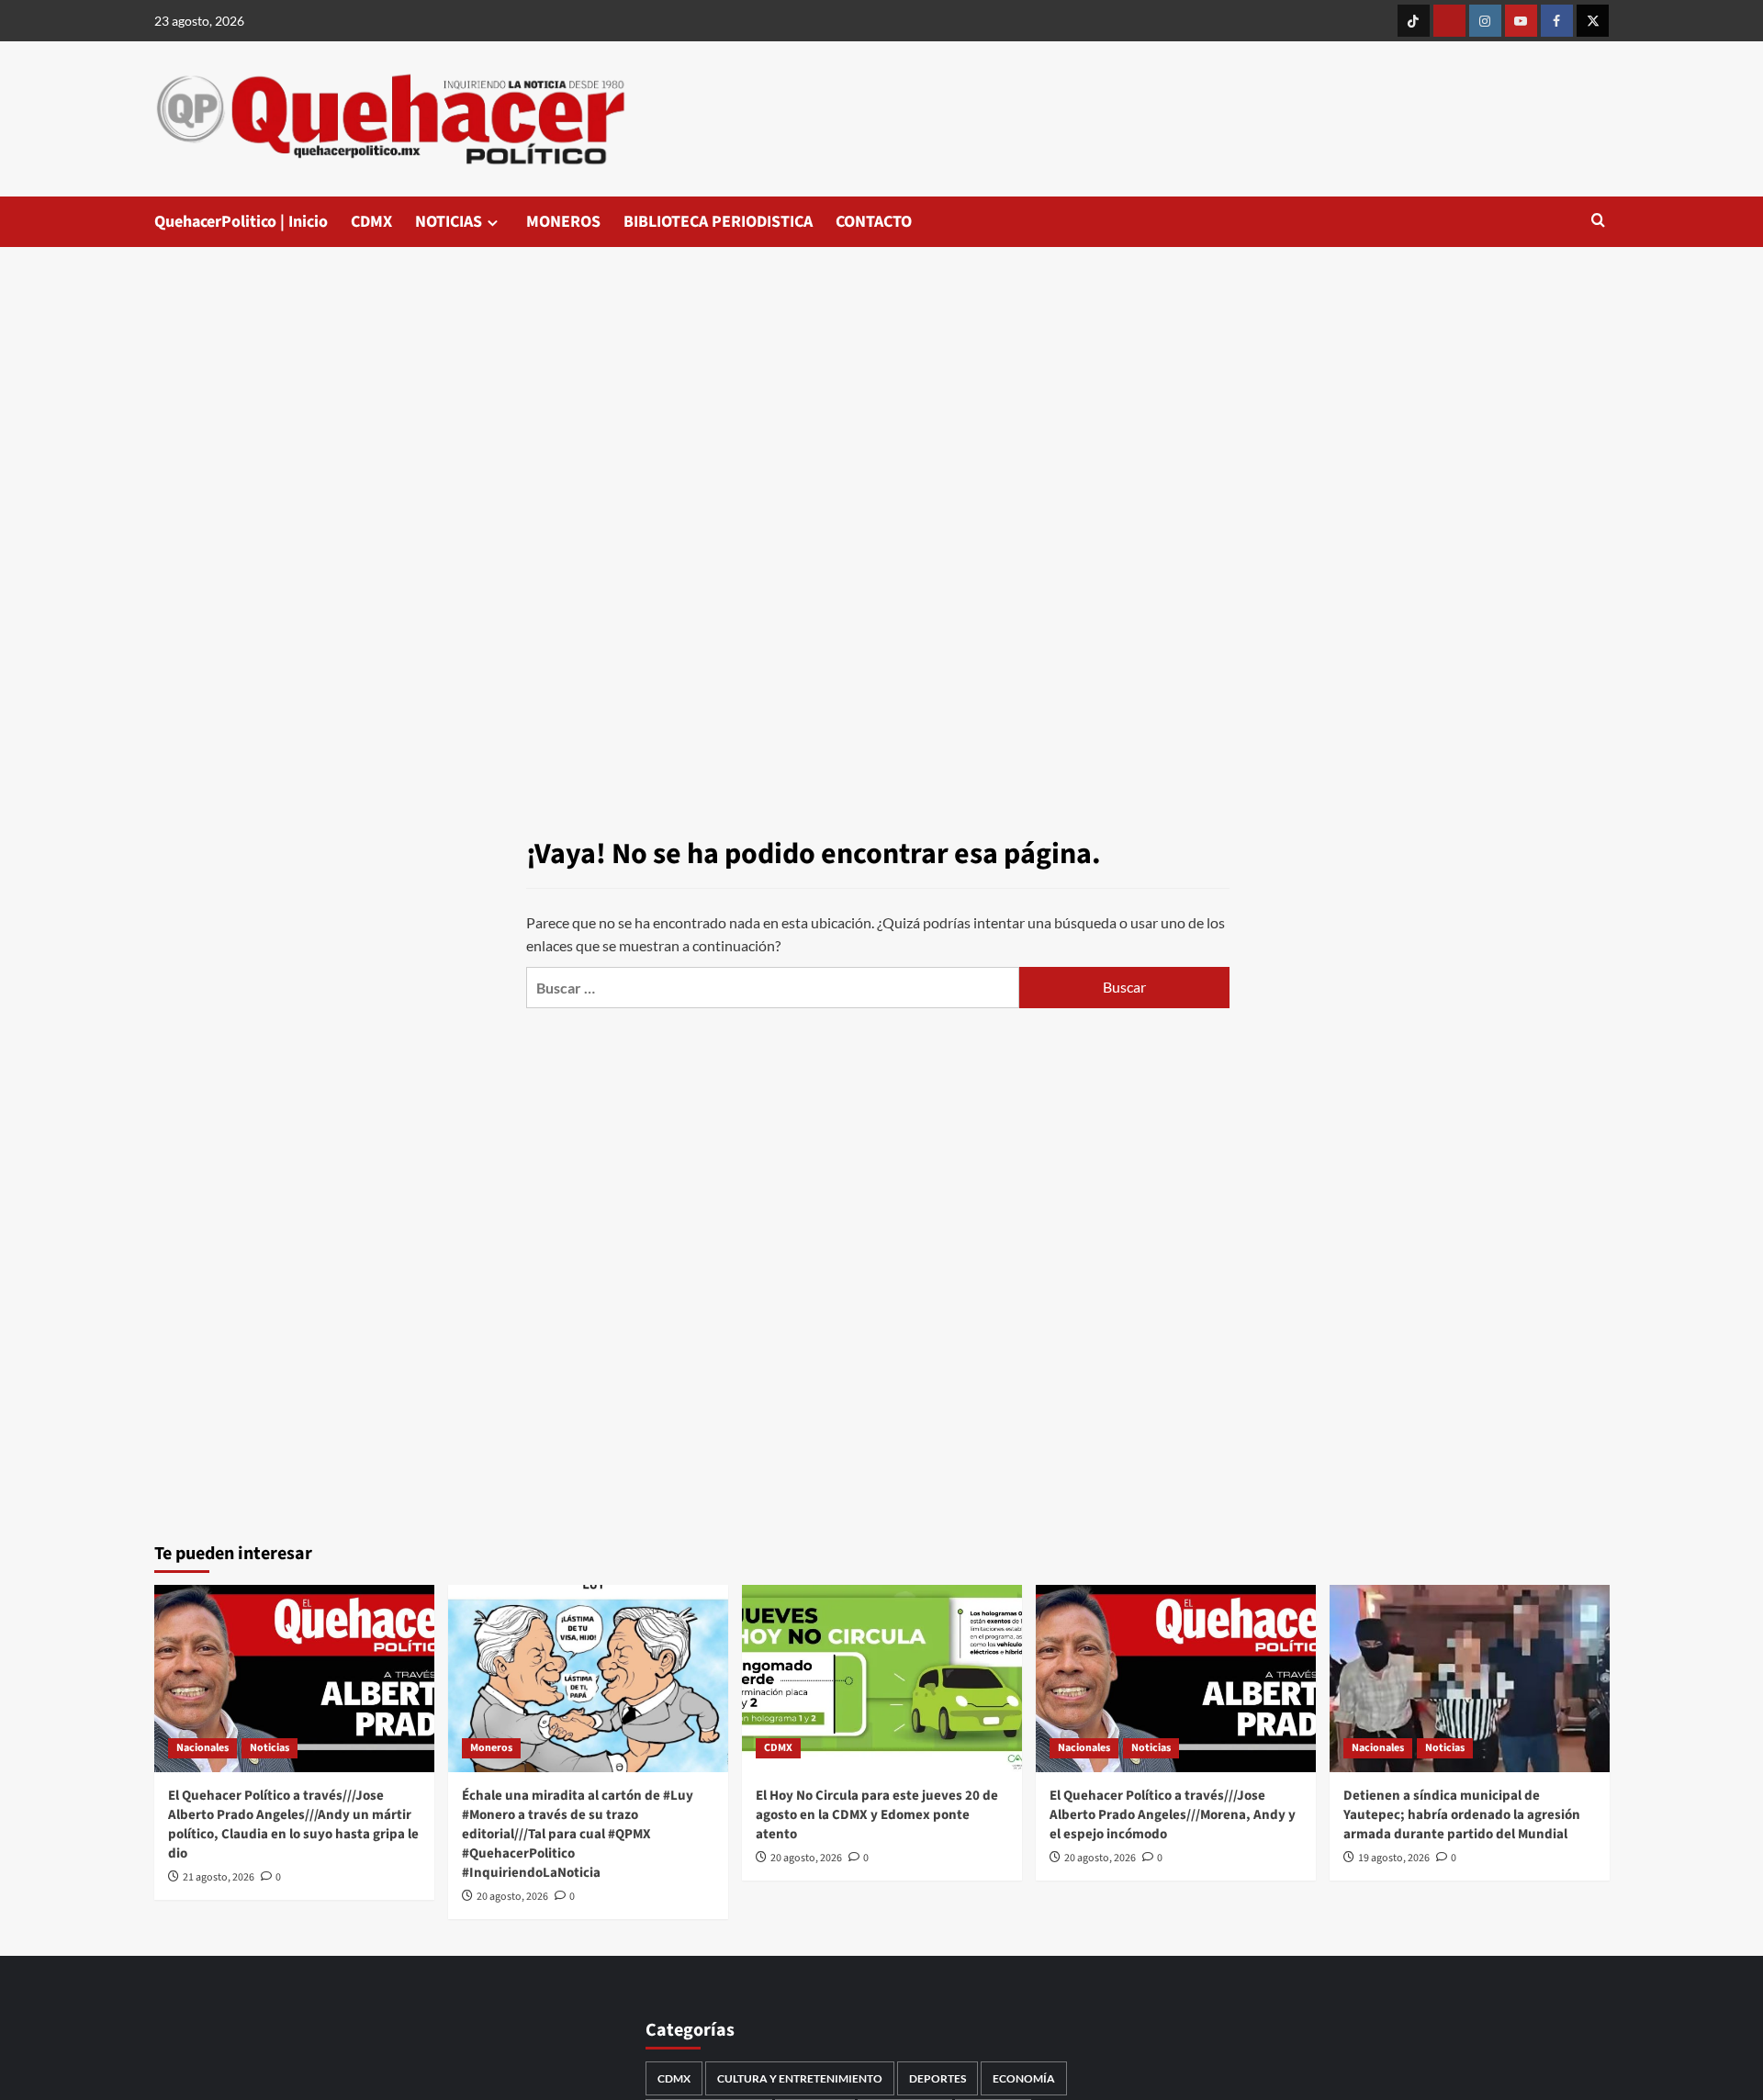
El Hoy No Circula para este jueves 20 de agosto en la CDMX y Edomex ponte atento (877, 1815)
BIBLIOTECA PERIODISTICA (718, 222)
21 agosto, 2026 (219, 1877)
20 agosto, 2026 (512, 1897)
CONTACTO (874, 222)
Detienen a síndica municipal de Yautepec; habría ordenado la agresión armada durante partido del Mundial (1462, 1815)
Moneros (491, 1748)
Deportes (938, 2078)
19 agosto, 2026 (1394, 1858)
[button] (1598, 222)
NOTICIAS (449, 222)
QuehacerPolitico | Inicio (241, 222)
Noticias (270, 1748)
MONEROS (563, 222)
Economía (1024, 2078)
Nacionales (202, 1748)
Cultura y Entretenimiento (800, 2078)
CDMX (371, 222)
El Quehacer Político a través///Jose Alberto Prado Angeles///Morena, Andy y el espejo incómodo (1173, 1815)
